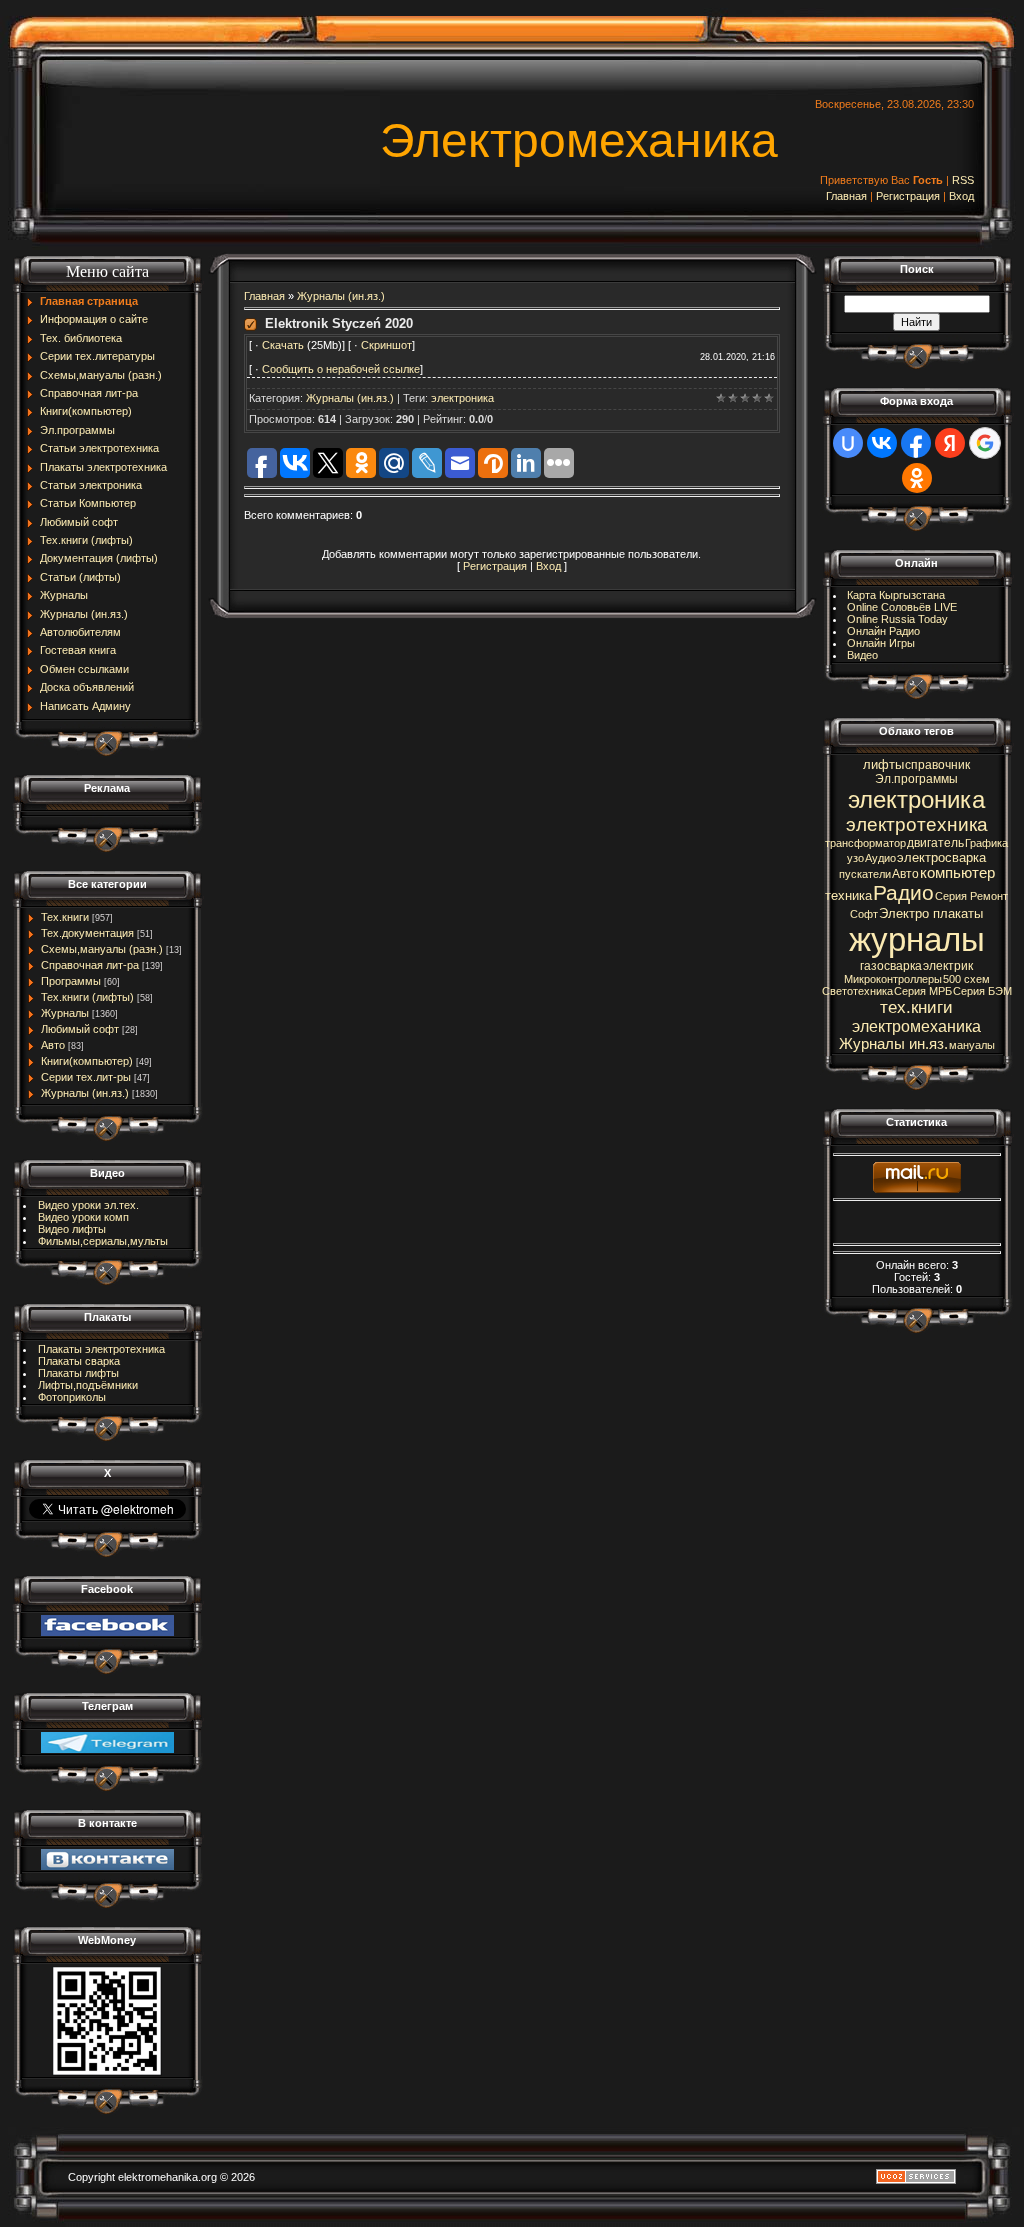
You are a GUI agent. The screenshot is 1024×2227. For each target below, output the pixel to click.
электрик (948, 966)
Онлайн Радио (883, 631)
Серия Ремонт (971, 896)
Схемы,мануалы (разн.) (102, 949)
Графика (986, 843)
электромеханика (916, 1026)
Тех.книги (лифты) (87, 997)
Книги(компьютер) (87, 1061)
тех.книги (916, 1007)
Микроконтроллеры (893, 979)
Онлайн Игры (881, 643)
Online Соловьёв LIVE (902, 607)
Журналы (65, 1013)
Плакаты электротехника (101, 1349)
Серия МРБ (923, 991)
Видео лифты (72, 1229)
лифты (883, 764)
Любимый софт (80, 1029)
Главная (846, 196)
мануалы (972, 1045)
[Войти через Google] (985, 443)
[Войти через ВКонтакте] (882, 443)
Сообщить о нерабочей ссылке (341, 369)
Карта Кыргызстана (896, 595)
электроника (462, 398)
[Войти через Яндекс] (950, 443)
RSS (963, 180)
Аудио (880, 858)
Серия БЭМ (982, 991)
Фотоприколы (72, 1397)
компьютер (957, 873)
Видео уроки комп (83, 1217)
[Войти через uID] (848, 443)
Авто (53, 1045)
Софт (864, 914)
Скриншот (386, 345)
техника (848, 895)
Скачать (284, 345)
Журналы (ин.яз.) (85, 1093)
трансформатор (865, 843)
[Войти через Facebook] (916, 443)
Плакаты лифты (78, 1373)
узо (855, 858)
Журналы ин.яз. (893, 1044)
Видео (862, 655)
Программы (71, 981)
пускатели (865, 874)
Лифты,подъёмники (88, 1385)
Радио (903, 893)
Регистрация (908, 196)
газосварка (891, 966)
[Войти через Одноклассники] (917, 478)
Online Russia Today (897, 619)
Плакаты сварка (79, 1361)
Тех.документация (87, 933)
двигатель (935, 843)
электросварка (941, 857)
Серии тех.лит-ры (86, 1077)
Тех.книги (65, 917)
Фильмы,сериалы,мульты (103, 1241)
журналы (917, 939)
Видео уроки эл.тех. (88, 1205)
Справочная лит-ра (90, 965)
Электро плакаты (931, 913)
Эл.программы (916, 779)
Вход (961, 196)
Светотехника (857, 991)
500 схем (966, 979)
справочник (937, 765)
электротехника (917, 824)
